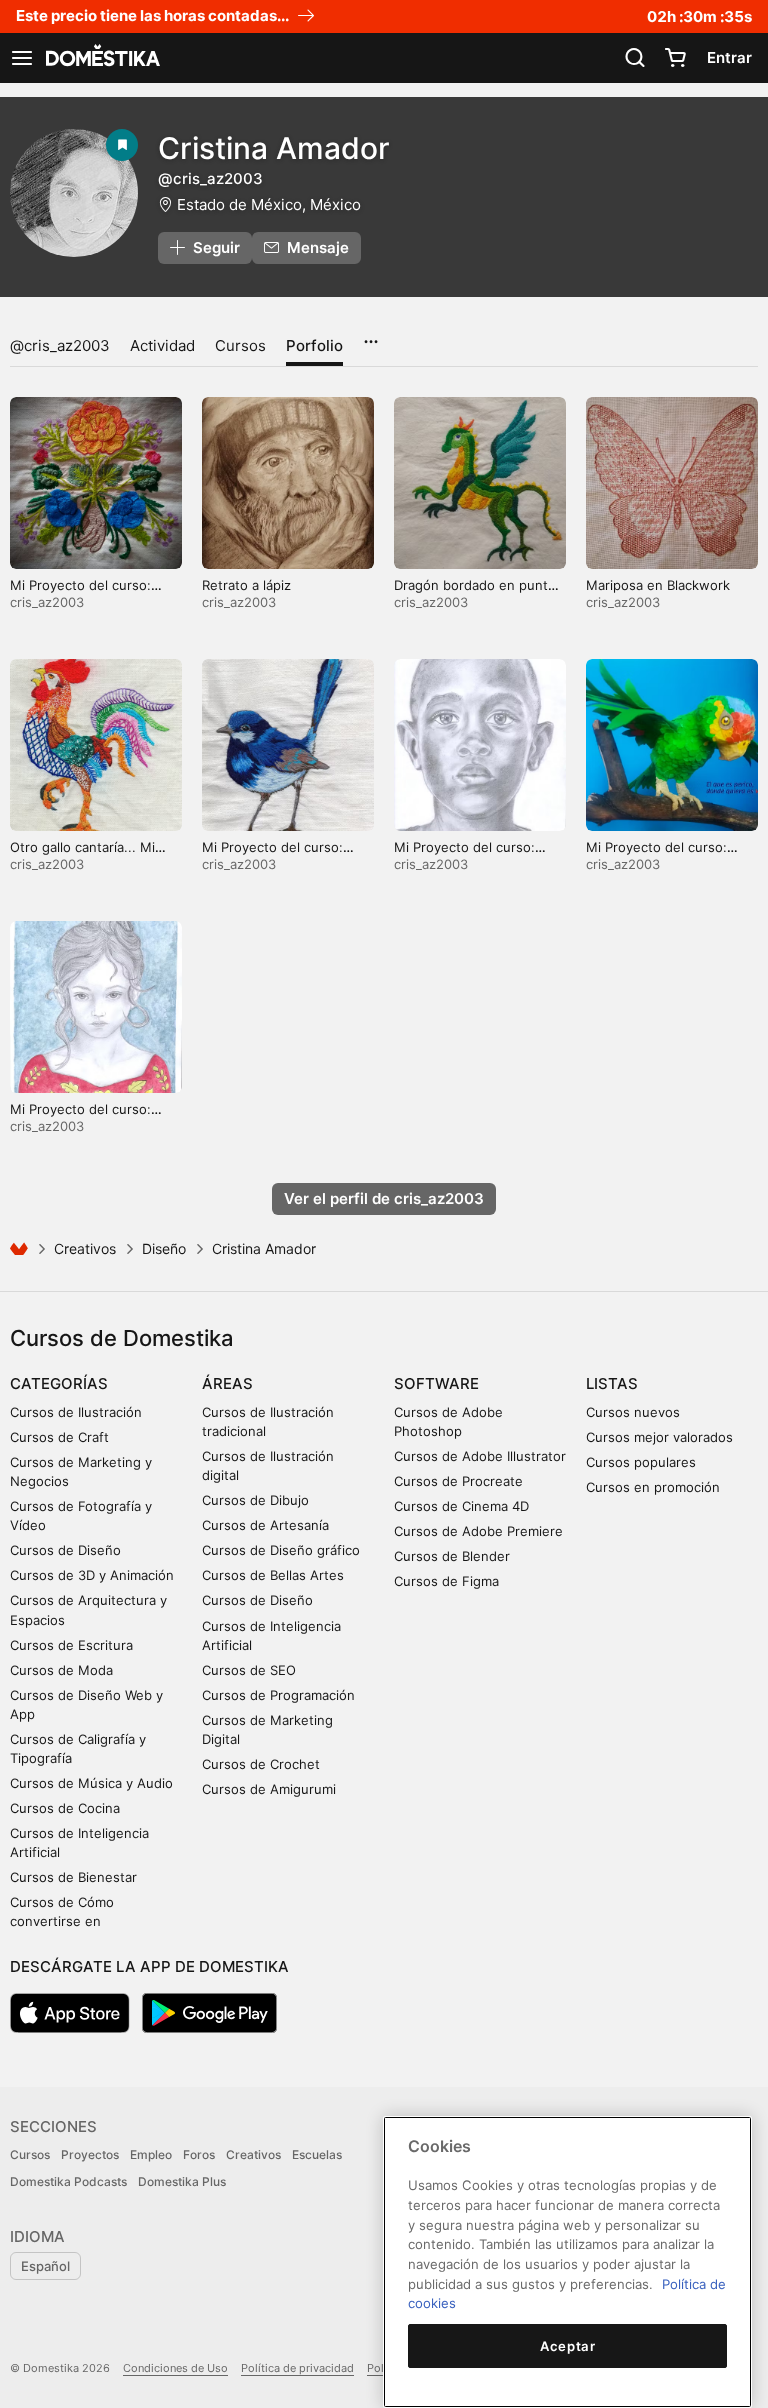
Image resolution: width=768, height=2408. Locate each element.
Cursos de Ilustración (76, 1412)
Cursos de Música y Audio (91, 1783)
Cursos (240, 345)
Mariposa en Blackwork (658, 585)
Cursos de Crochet (261, 1764)
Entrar (729, 57)
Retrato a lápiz (246, 585)
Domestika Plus (182, 2181)
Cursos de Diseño (65, 1550)
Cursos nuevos (633, 1412)
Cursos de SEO (249, 1670)
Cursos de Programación (278, 1695)
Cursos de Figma (446, 1581)
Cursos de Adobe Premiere (478, 1531)
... (370, 335)
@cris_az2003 (60, 345)
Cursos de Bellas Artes (273, 1575)
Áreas (227, 1383)
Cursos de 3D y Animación (92, 1575)
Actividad (162, 345)
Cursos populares (641, 1462)
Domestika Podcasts (68, 2181)
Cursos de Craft (59, 1437)
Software (436, 1383)
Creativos (85, 1248)
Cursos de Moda (61, 1670)
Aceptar (568, 2346)
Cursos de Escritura (71, 1645)
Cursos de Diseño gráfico (281, 1550)
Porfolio (314, 345)
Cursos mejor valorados (659, 1437)
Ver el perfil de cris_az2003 (384, 1198)
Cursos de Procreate (458, 1481)
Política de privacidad (297, 2368)
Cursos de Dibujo (255, 1500)
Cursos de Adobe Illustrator (480, 1456)
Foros (199, 2154)
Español (45, 2266)
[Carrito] (675, 58)
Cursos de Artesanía (265, 1525)
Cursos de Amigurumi (269, 1789)
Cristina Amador (274, 148)
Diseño (164, 1248)
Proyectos (90, 2154)
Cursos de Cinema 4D (461, 1506)
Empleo (151, 2154)
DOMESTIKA (101, 58)
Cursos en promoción (653, 1487)
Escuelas (317, 2154)
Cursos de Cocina (65, 1808)
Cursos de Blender (452, 1556)
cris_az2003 (47, 602)
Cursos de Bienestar (73, 1877)
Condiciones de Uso (175, 2368)
